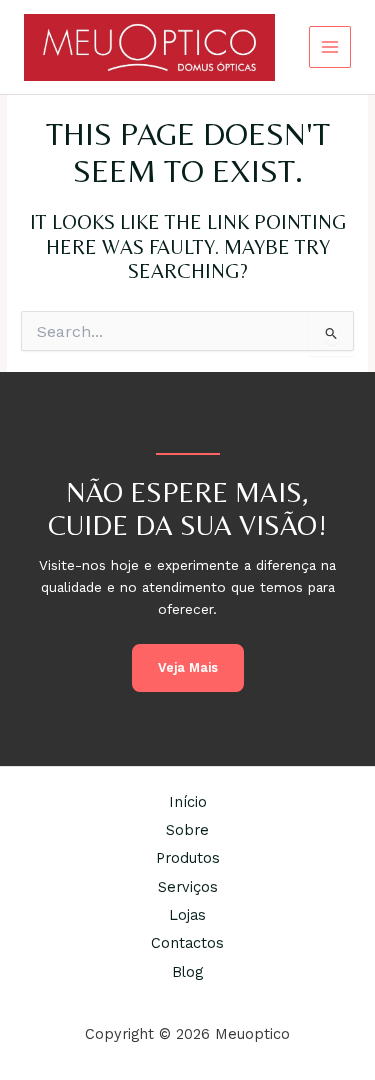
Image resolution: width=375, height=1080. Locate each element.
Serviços (188, 887)
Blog (187, 972)
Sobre (187, 830)
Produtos (188, 858)
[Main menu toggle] (330, 47)
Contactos (187, 943)
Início (188, 802)
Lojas (187, 915)
